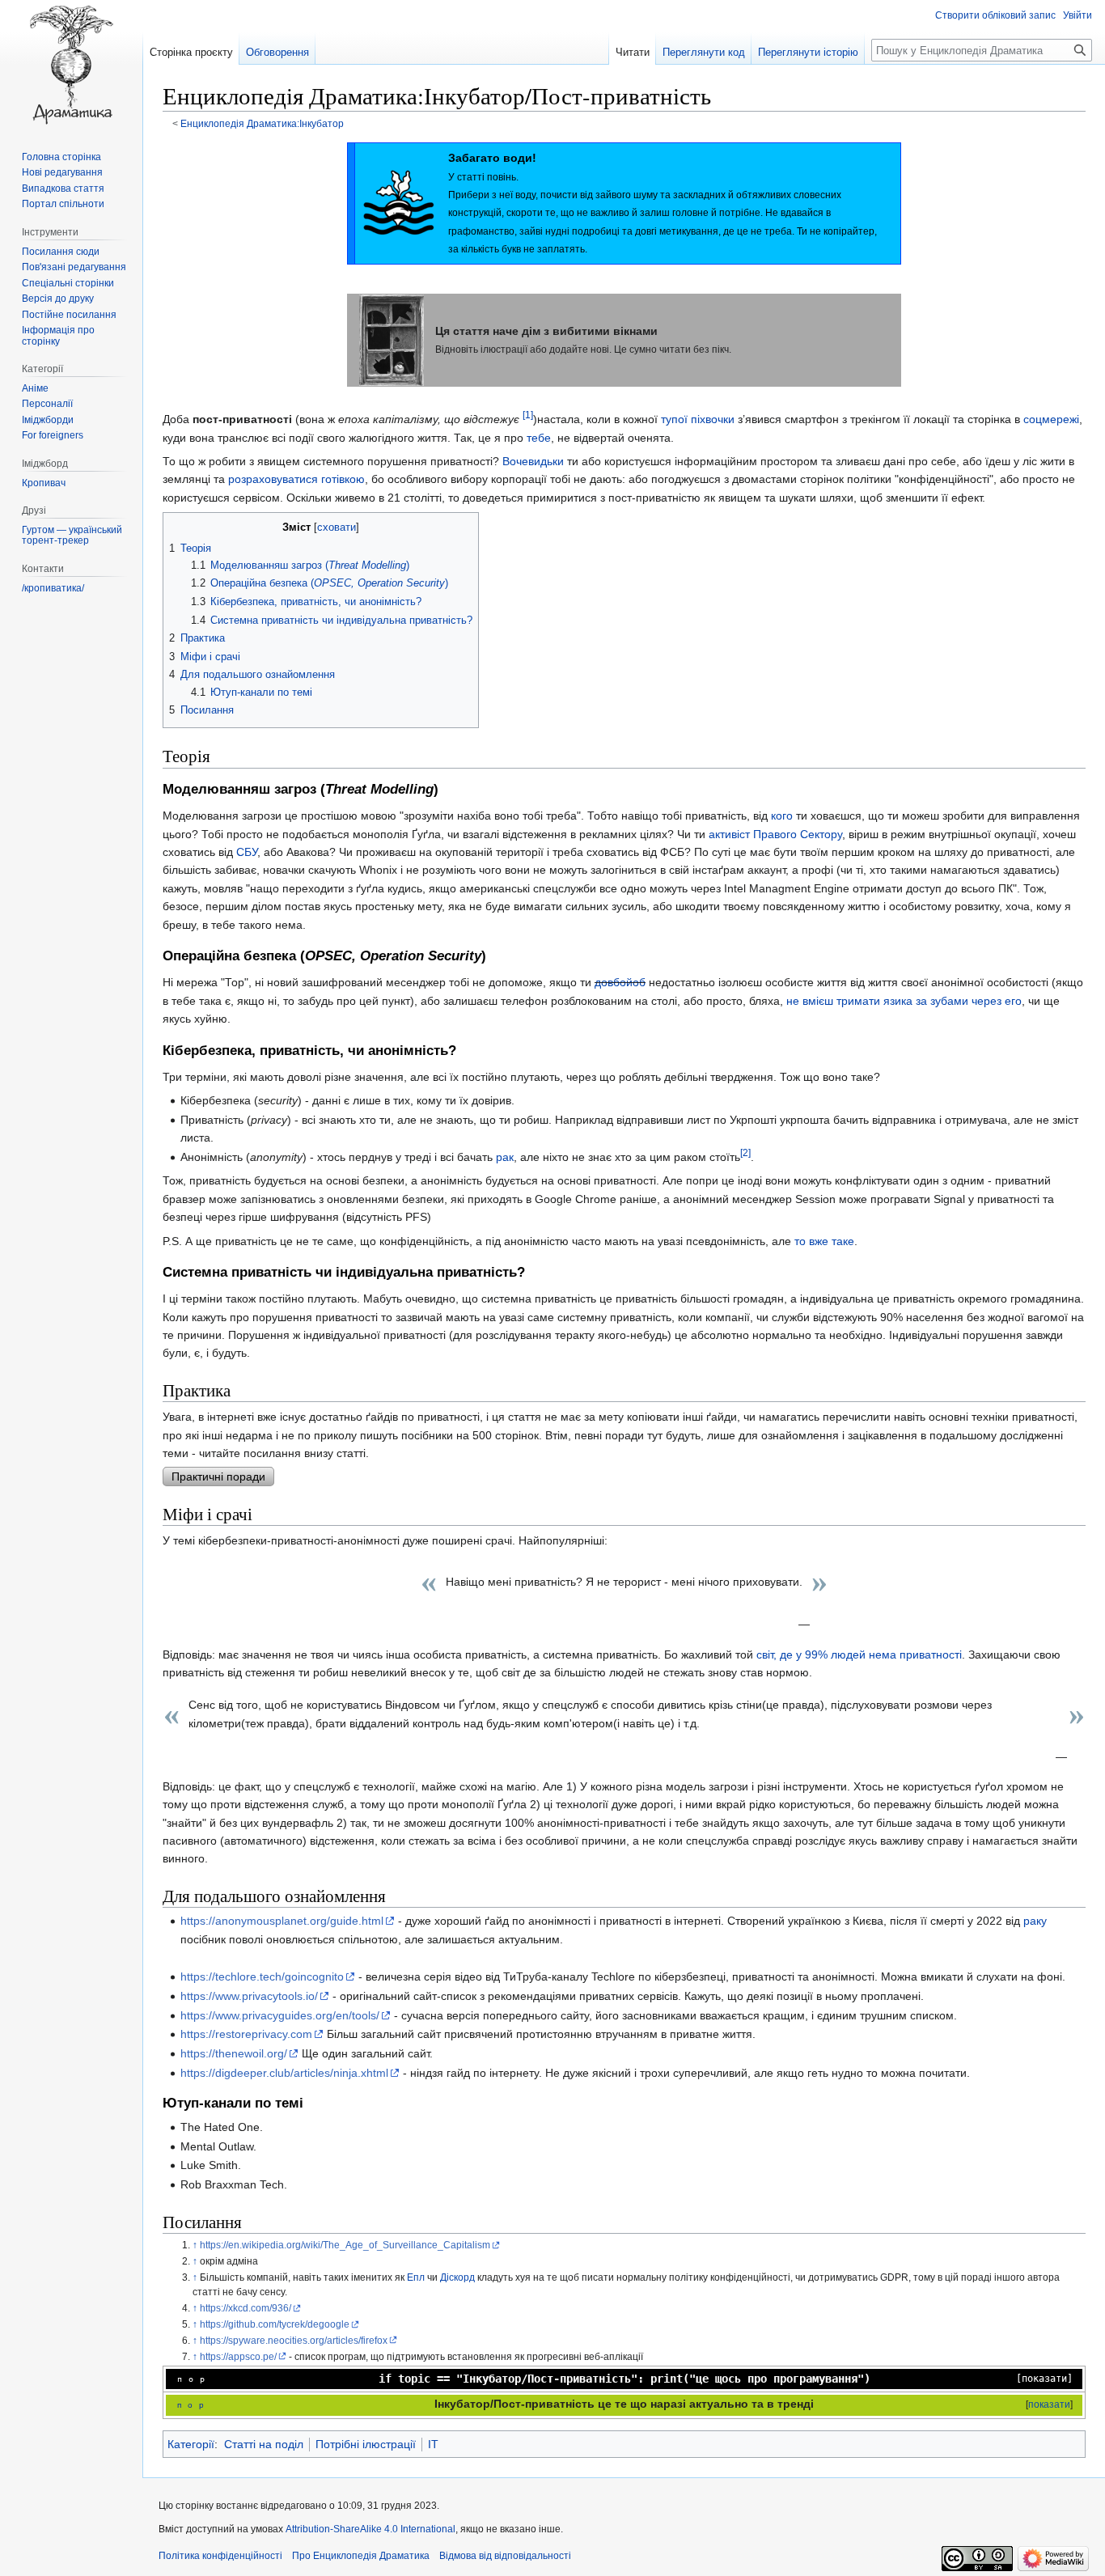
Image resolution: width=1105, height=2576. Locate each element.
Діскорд (457, 2277)
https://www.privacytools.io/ (249, 1996)
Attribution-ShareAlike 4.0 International (370, 2529)
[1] (528, 415)
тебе (539, 438)
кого (782, 816)
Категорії (191, 2444)
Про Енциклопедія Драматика (361, 2556)
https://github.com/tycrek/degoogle (275, 2324)
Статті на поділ (264, 2444)
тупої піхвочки (698, 419)
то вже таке (824, 1241)
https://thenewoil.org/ (234, 2053)
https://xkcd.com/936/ (246, 2308)
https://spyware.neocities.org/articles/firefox (294, 2340)
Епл (416, 2277)
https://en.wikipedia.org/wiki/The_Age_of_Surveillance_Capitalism (345, 2245)
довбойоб (620, 982)
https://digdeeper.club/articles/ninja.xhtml (284, 2073)
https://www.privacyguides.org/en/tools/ (280, 2015)
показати (1044, 2379)
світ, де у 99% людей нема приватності (859, 1654)
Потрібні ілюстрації (366, 2444)
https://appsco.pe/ (238, 2356)
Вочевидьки (533, 461)
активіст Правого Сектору (775, 834)
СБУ (247, 852)
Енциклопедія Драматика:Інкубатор (262, 123)
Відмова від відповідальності (505, 2556)
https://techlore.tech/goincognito (262, 1976)
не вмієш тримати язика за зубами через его (904, 1001)
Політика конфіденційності (220, 2556)
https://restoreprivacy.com (246, 2034)
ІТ (433, 2444)
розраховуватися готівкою (296, 479)
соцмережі (1051, 419)
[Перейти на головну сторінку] (71, 65)
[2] (745, 1152)
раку (1035, 1921)
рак (505, 1157)
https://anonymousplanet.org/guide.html (282, 1921)
